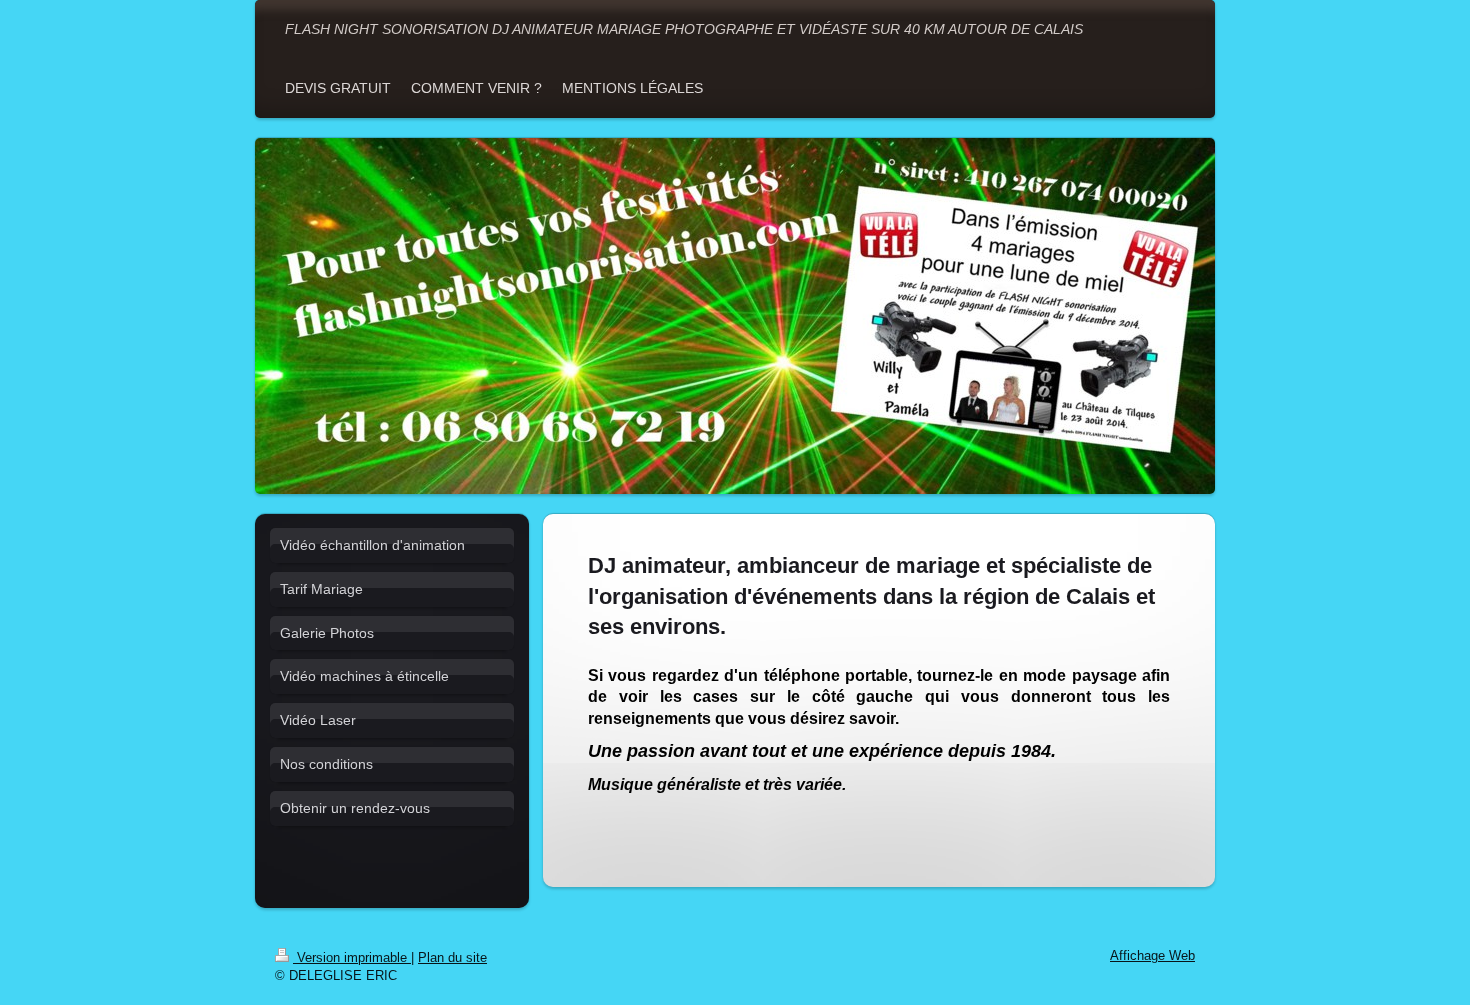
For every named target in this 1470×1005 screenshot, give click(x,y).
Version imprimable (352, 958)
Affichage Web (1152, 956)
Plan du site (452, 958)
